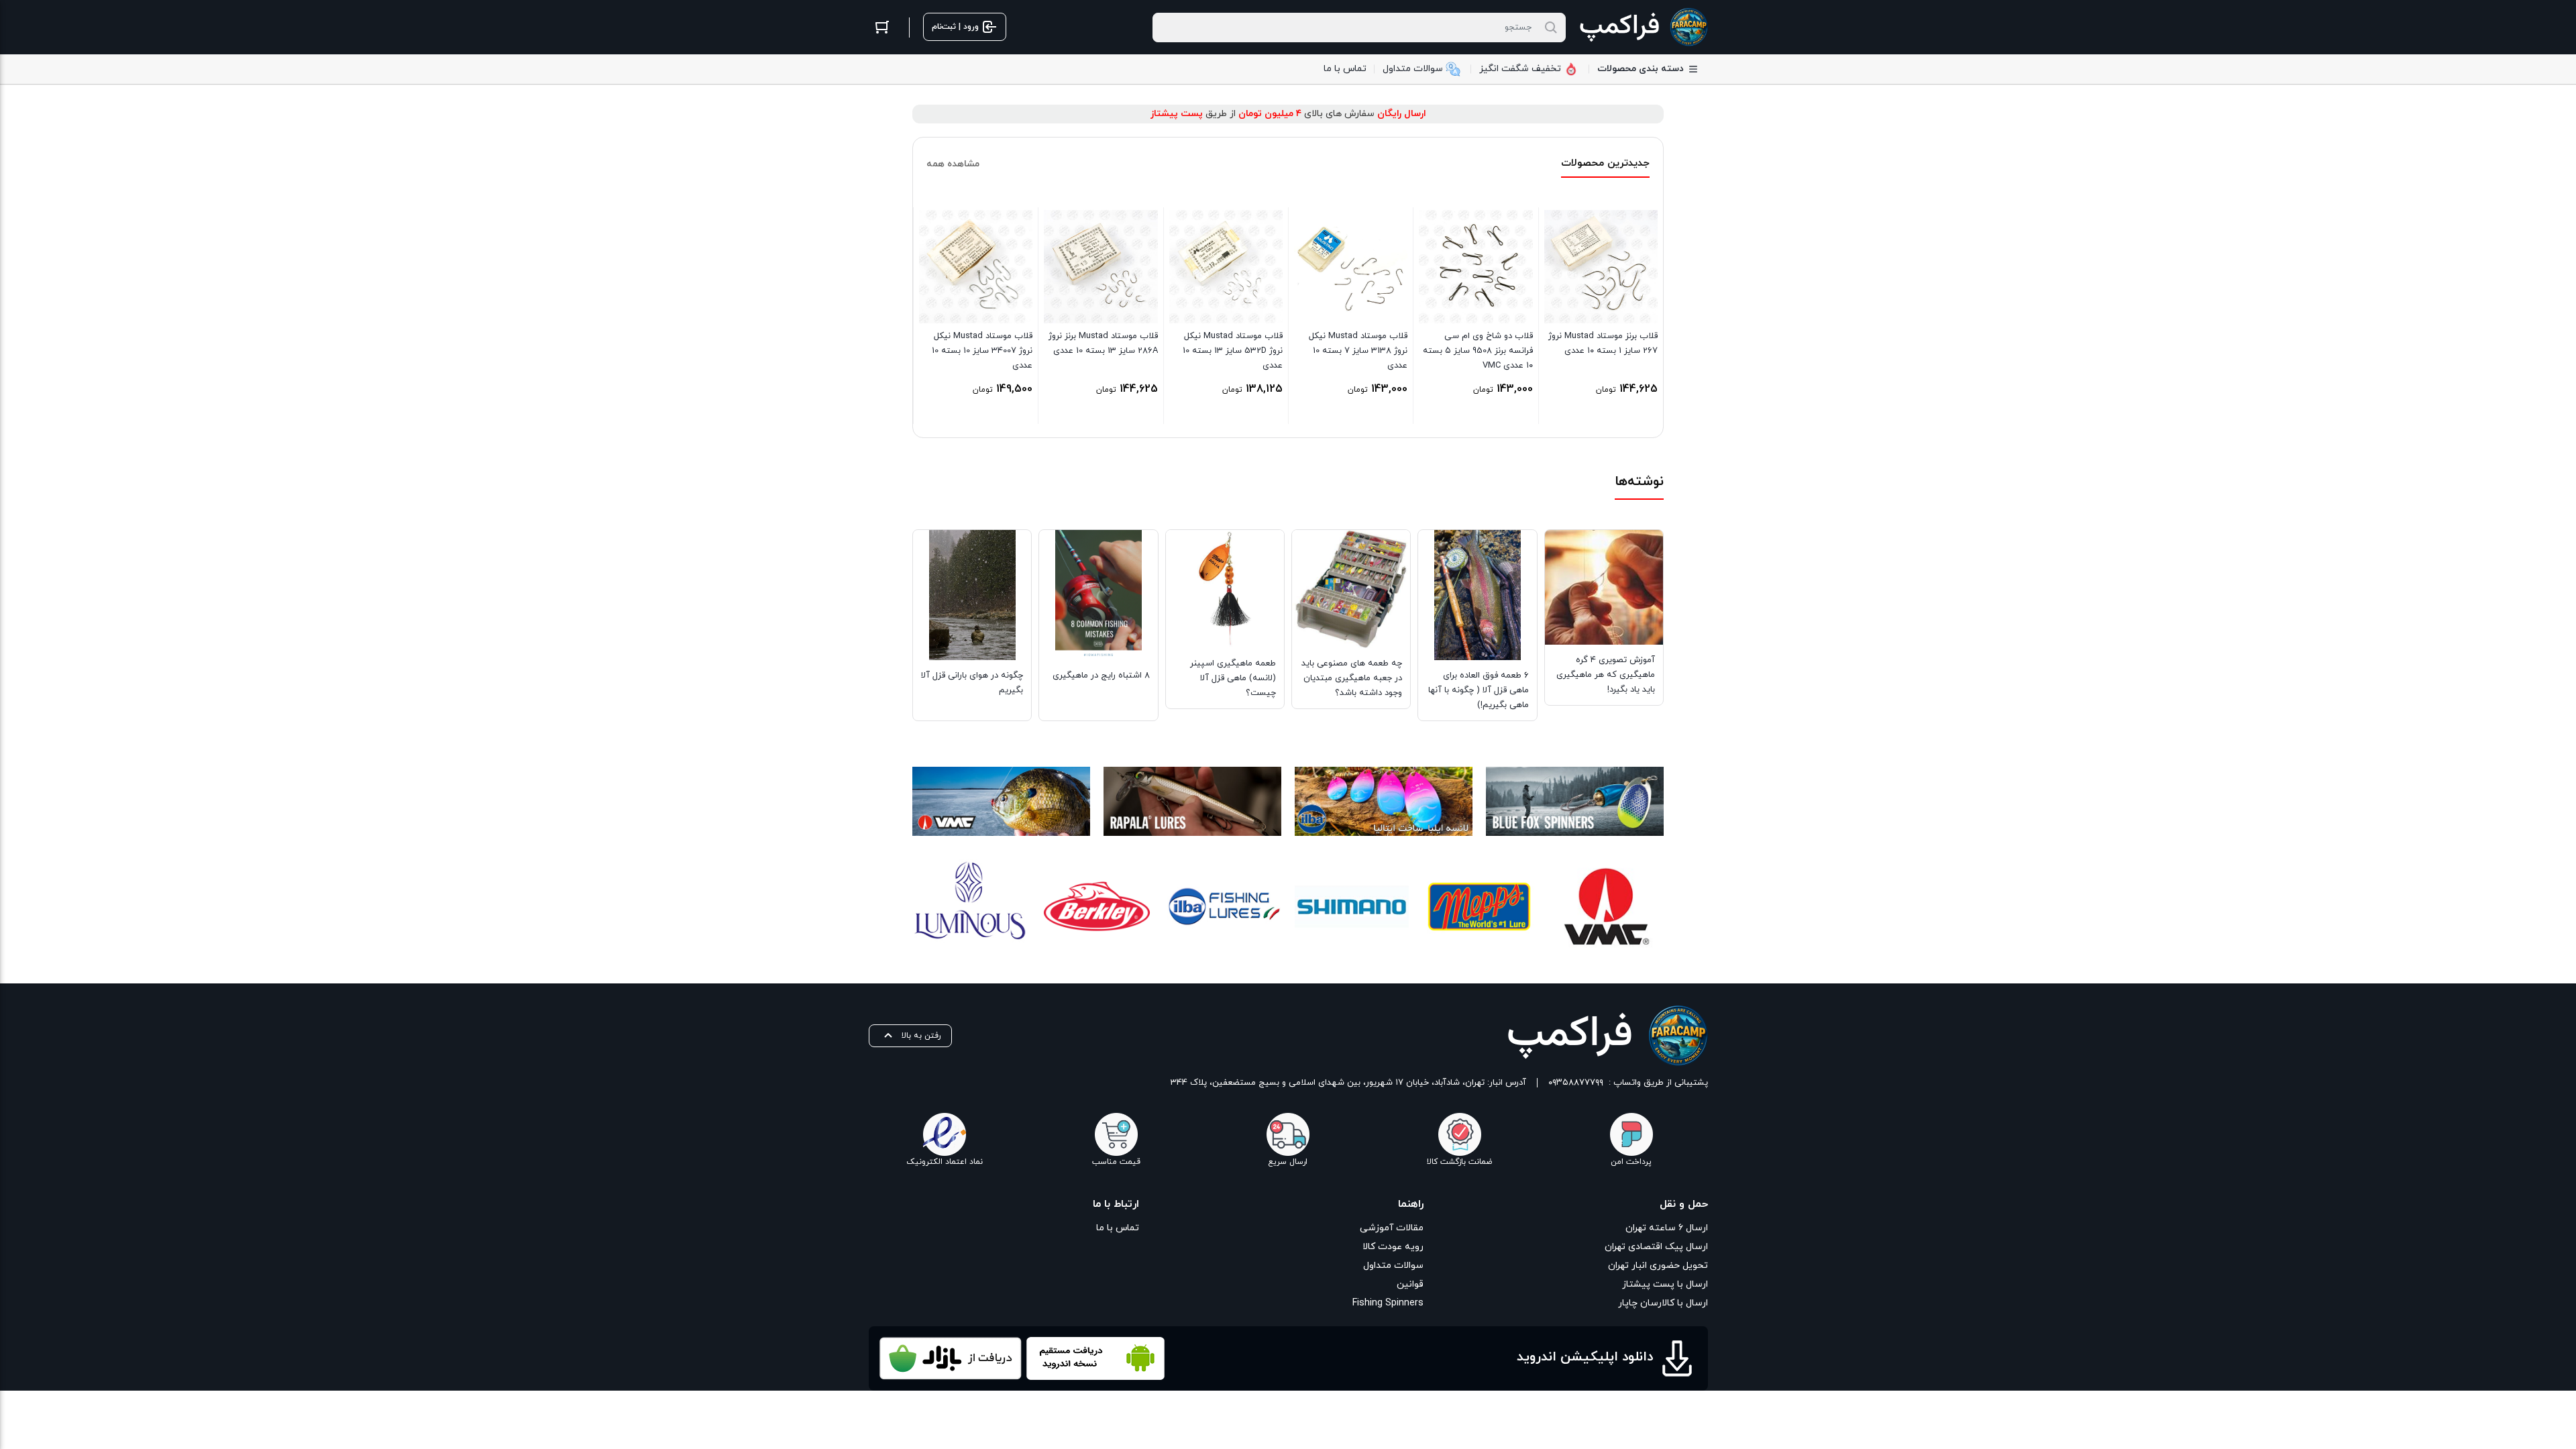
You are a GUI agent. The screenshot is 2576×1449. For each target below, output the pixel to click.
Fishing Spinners (1388, 1303)
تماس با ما (1118, 1228)
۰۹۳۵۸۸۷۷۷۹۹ (1576, 1083)
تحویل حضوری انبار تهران (1658, 1266)
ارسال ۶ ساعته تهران (1667, 1228)
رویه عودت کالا (1393, 1247)
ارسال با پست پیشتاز (1665, 1284)
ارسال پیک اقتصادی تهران (1656, 1247)
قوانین (1410, 1284)
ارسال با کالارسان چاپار (1663, 1303)
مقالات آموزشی (1392, 1228)
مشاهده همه (953, 164)
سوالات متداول (1393, 1266)
